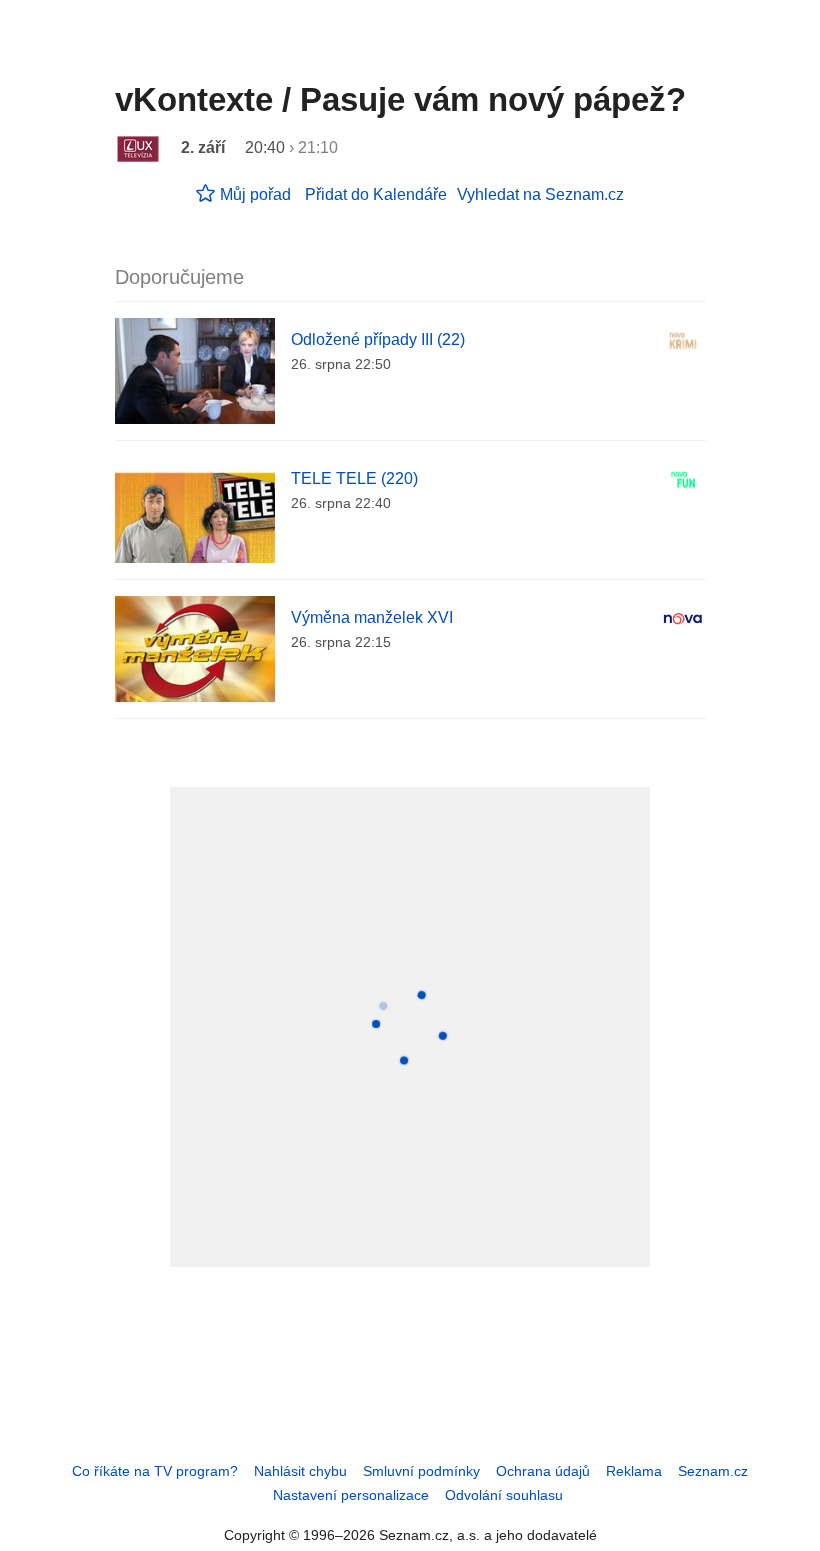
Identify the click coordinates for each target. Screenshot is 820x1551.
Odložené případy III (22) (378, 339)
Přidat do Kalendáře (376, 194)
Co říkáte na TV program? (155, 1471)
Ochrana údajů (543, 1471)
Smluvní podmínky (421, 1471)
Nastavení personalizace (351, 1495)
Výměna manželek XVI (372, 617)
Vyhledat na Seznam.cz (540, 194)
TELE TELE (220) (354, 478)
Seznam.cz (713, 1471)
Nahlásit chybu (300, 1471)
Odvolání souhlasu (504, 1495)
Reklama (634, 1471)
